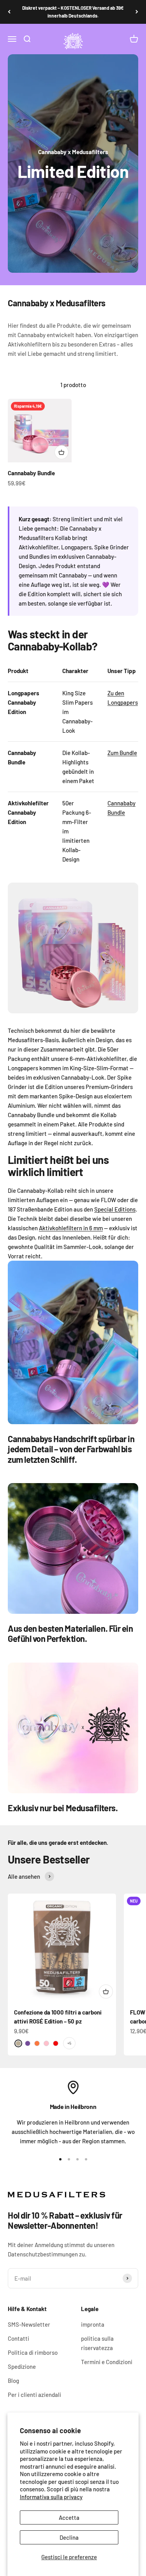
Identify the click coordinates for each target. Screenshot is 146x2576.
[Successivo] (137, 12)
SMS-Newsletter (29, 2324)
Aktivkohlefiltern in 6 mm (71, 1228)
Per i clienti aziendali (34, 2395)
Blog (13, 2381)
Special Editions (115, 1209)
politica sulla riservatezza (97, 2343)
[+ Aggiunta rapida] (62, 452)
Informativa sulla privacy (51, 2497)
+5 (69, 2043)
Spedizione (22, 2366)
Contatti (18, 2338)
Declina (69, 2537)
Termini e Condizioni (107, 2362)
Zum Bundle (122, 753)
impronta (93, 2324)
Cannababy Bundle (31, 473)
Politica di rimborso (33, 2352)
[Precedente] (9, 12)
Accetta (69, 2517)
